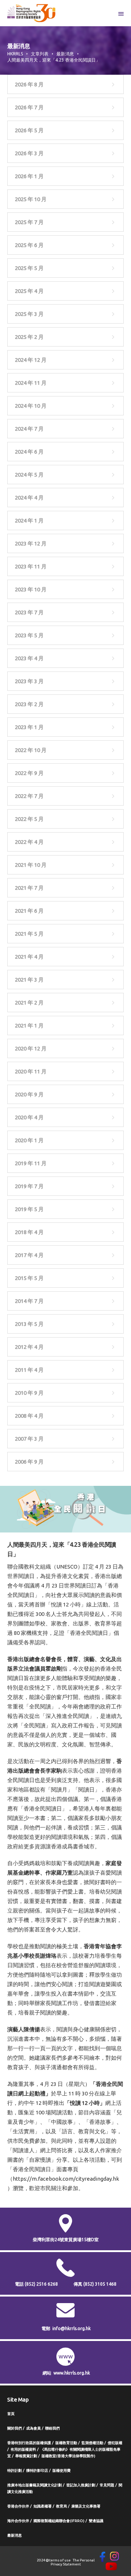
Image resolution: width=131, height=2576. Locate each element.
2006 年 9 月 (29, 1462)
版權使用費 (61, 2471)
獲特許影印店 (37, 2471)
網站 (47, 2373)
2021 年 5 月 (29, 934)
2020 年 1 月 (29, 1140)
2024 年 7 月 (29, 429)
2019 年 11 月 (31, 1163)
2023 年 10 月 (31, 589)
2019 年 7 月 (29, 1186)
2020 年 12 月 (31, 1048)
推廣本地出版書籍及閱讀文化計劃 (35, 2485)
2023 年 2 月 (29, 704)
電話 (36, 2284)
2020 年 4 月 (29, 1117)
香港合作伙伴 (18, 2506)
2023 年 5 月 (29, 635)
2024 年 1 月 (29, 520)
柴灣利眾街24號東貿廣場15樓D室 (66, 2240)
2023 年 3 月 (29, 681)
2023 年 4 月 (29, 658)
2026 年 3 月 (29, 153)
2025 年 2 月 (29, 337)
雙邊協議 (96, 2521)
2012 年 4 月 (29, 1347)
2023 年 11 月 (31, 566)
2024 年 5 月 (29, 475)
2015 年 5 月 (29, 1278)
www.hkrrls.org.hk (72, 2373)
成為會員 (33, 2428)
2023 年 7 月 (29, 612)
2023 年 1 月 (29, 727)
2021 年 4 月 (29, 957)
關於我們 (15, 2428)
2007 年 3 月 (29, 1439)
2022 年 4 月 (29, 842)
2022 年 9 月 (29, 773)
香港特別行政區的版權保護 (29, 2443)
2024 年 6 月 (29, 452)
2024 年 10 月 (31, 406)
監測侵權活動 (92, 2443)
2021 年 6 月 (29, 911)
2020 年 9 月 (29, 1094)
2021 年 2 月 (29, 1003)
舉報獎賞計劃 (26, 2456)
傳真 (95, 2284)
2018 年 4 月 (29, 1232)
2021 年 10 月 (31, 865)
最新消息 (15, 2535)
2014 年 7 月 (29, 1301)
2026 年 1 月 (29, 176)
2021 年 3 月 (29, 980)
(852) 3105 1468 (100, 2284)
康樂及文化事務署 (86, 2506)
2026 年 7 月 (29, 107)
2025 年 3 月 (29, 314)
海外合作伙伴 (18, 2521)
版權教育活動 (66, 2443)
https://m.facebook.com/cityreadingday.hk (66, 2179)
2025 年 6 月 (29, 245)
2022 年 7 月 (29, 796)
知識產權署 (43, 2506)
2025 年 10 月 (31, 199)
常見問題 (107, 2485)
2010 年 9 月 (29, 1393)
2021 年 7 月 (29, 888)
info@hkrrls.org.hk (72, 2328)
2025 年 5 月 (29, 268)
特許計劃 (15, 2471)
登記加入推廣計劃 (81, 2485)
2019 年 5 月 (29, 1209)
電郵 (46, 2328)
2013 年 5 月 (29, 1324)
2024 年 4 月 (29, 498)
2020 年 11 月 (31, 1071)
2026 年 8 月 (29, 84)
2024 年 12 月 (31, 360)
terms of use (60, 2560)
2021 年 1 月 (29, 1025)
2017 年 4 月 (29, 1255)
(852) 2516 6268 (41, 2284)
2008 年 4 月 (29, 1416)
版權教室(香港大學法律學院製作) (68, 2456)
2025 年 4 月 (29, 291)
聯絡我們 (52, 2428)
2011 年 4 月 (29, 1370)
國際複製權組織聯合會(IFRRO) (59, 2521)
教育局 (61, 2506)
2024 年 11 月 (31, 383)
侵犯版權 (115, 2443)
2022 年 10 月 (31, 750)
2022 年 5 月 (29, 819)
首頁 (11, 2414)
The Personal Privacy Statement (73, 2562)
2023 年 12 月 (31, 543)
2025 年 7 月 (29, 222)
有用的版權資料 (23, 2449)
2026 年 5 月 (29, 130)
